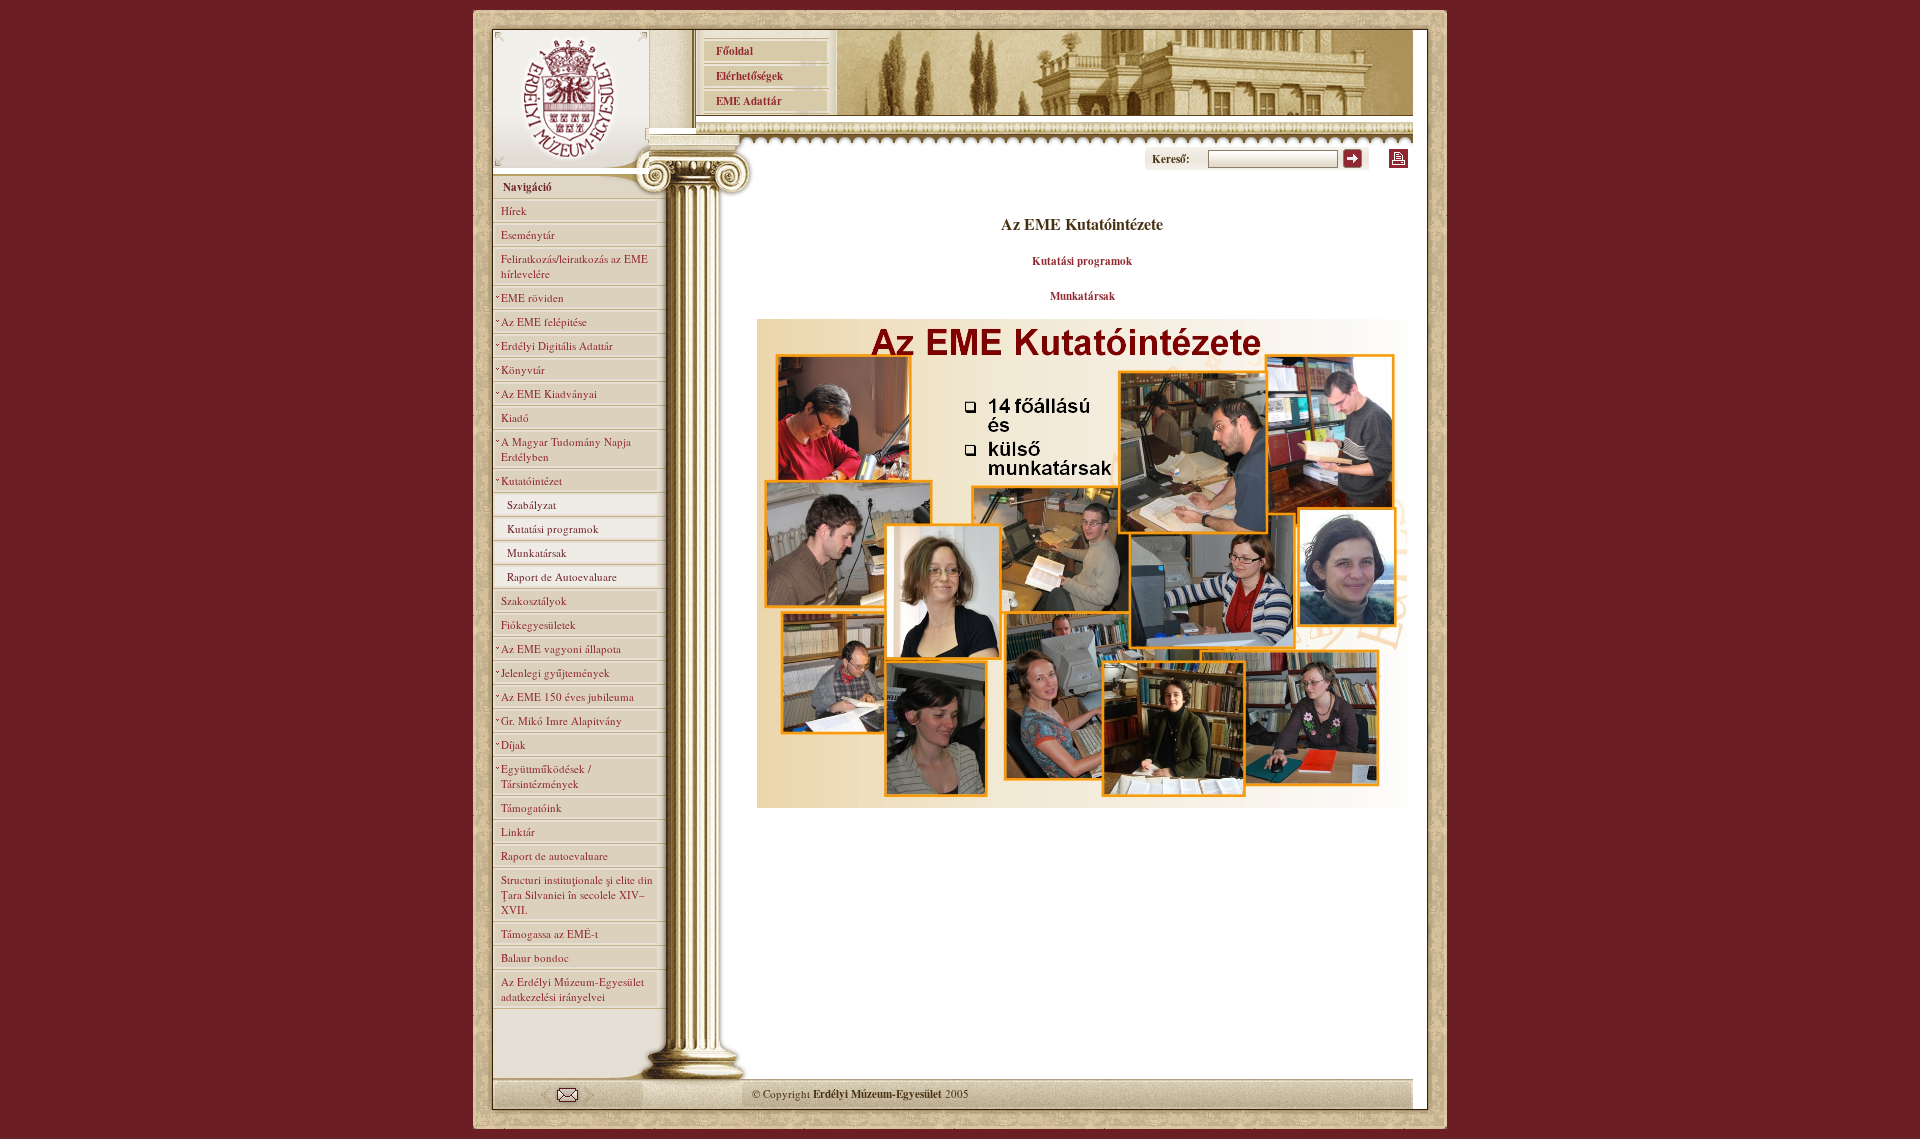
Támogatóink (531, 807)
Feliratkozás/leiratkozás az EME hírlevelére (574, 266)
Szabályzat (531, 504)
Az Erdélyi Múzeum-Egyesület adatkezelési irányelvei (572, 989)
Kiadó (515, 417)
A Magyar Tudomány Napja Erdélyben (566, 449)
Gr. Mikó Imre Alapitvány (561, 720)
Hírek (514, 210)
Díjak (513, 744)
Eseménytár (528, 234)
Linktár (518, 831)
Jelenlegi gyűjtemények (555, 672)
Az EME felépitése (544, 321)
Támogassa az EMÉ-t (549, 933)
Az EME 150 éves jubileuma (567, 696)
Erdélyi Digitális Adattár (557, 345)
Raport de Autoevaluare (562, 576)
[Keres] (1352, 164)
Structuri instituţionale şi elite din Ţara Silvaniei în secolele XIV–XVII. (577, 894)
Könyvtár (523, 369)
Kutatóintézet (531, 480)
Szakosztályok (534, 600)
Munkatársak (537, 552)
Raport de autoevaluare (554, 855)
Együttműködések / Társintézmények (546, 776)
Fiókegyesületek (538, 624)
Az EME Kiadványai (549, 393)
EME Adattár (743, 101)
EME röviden (532, 297)
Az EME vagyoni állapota (561, 648)
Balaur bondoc (535, 957)
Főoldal (728, 51)
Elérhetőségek (743, 76)
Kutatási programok (553, 528)
